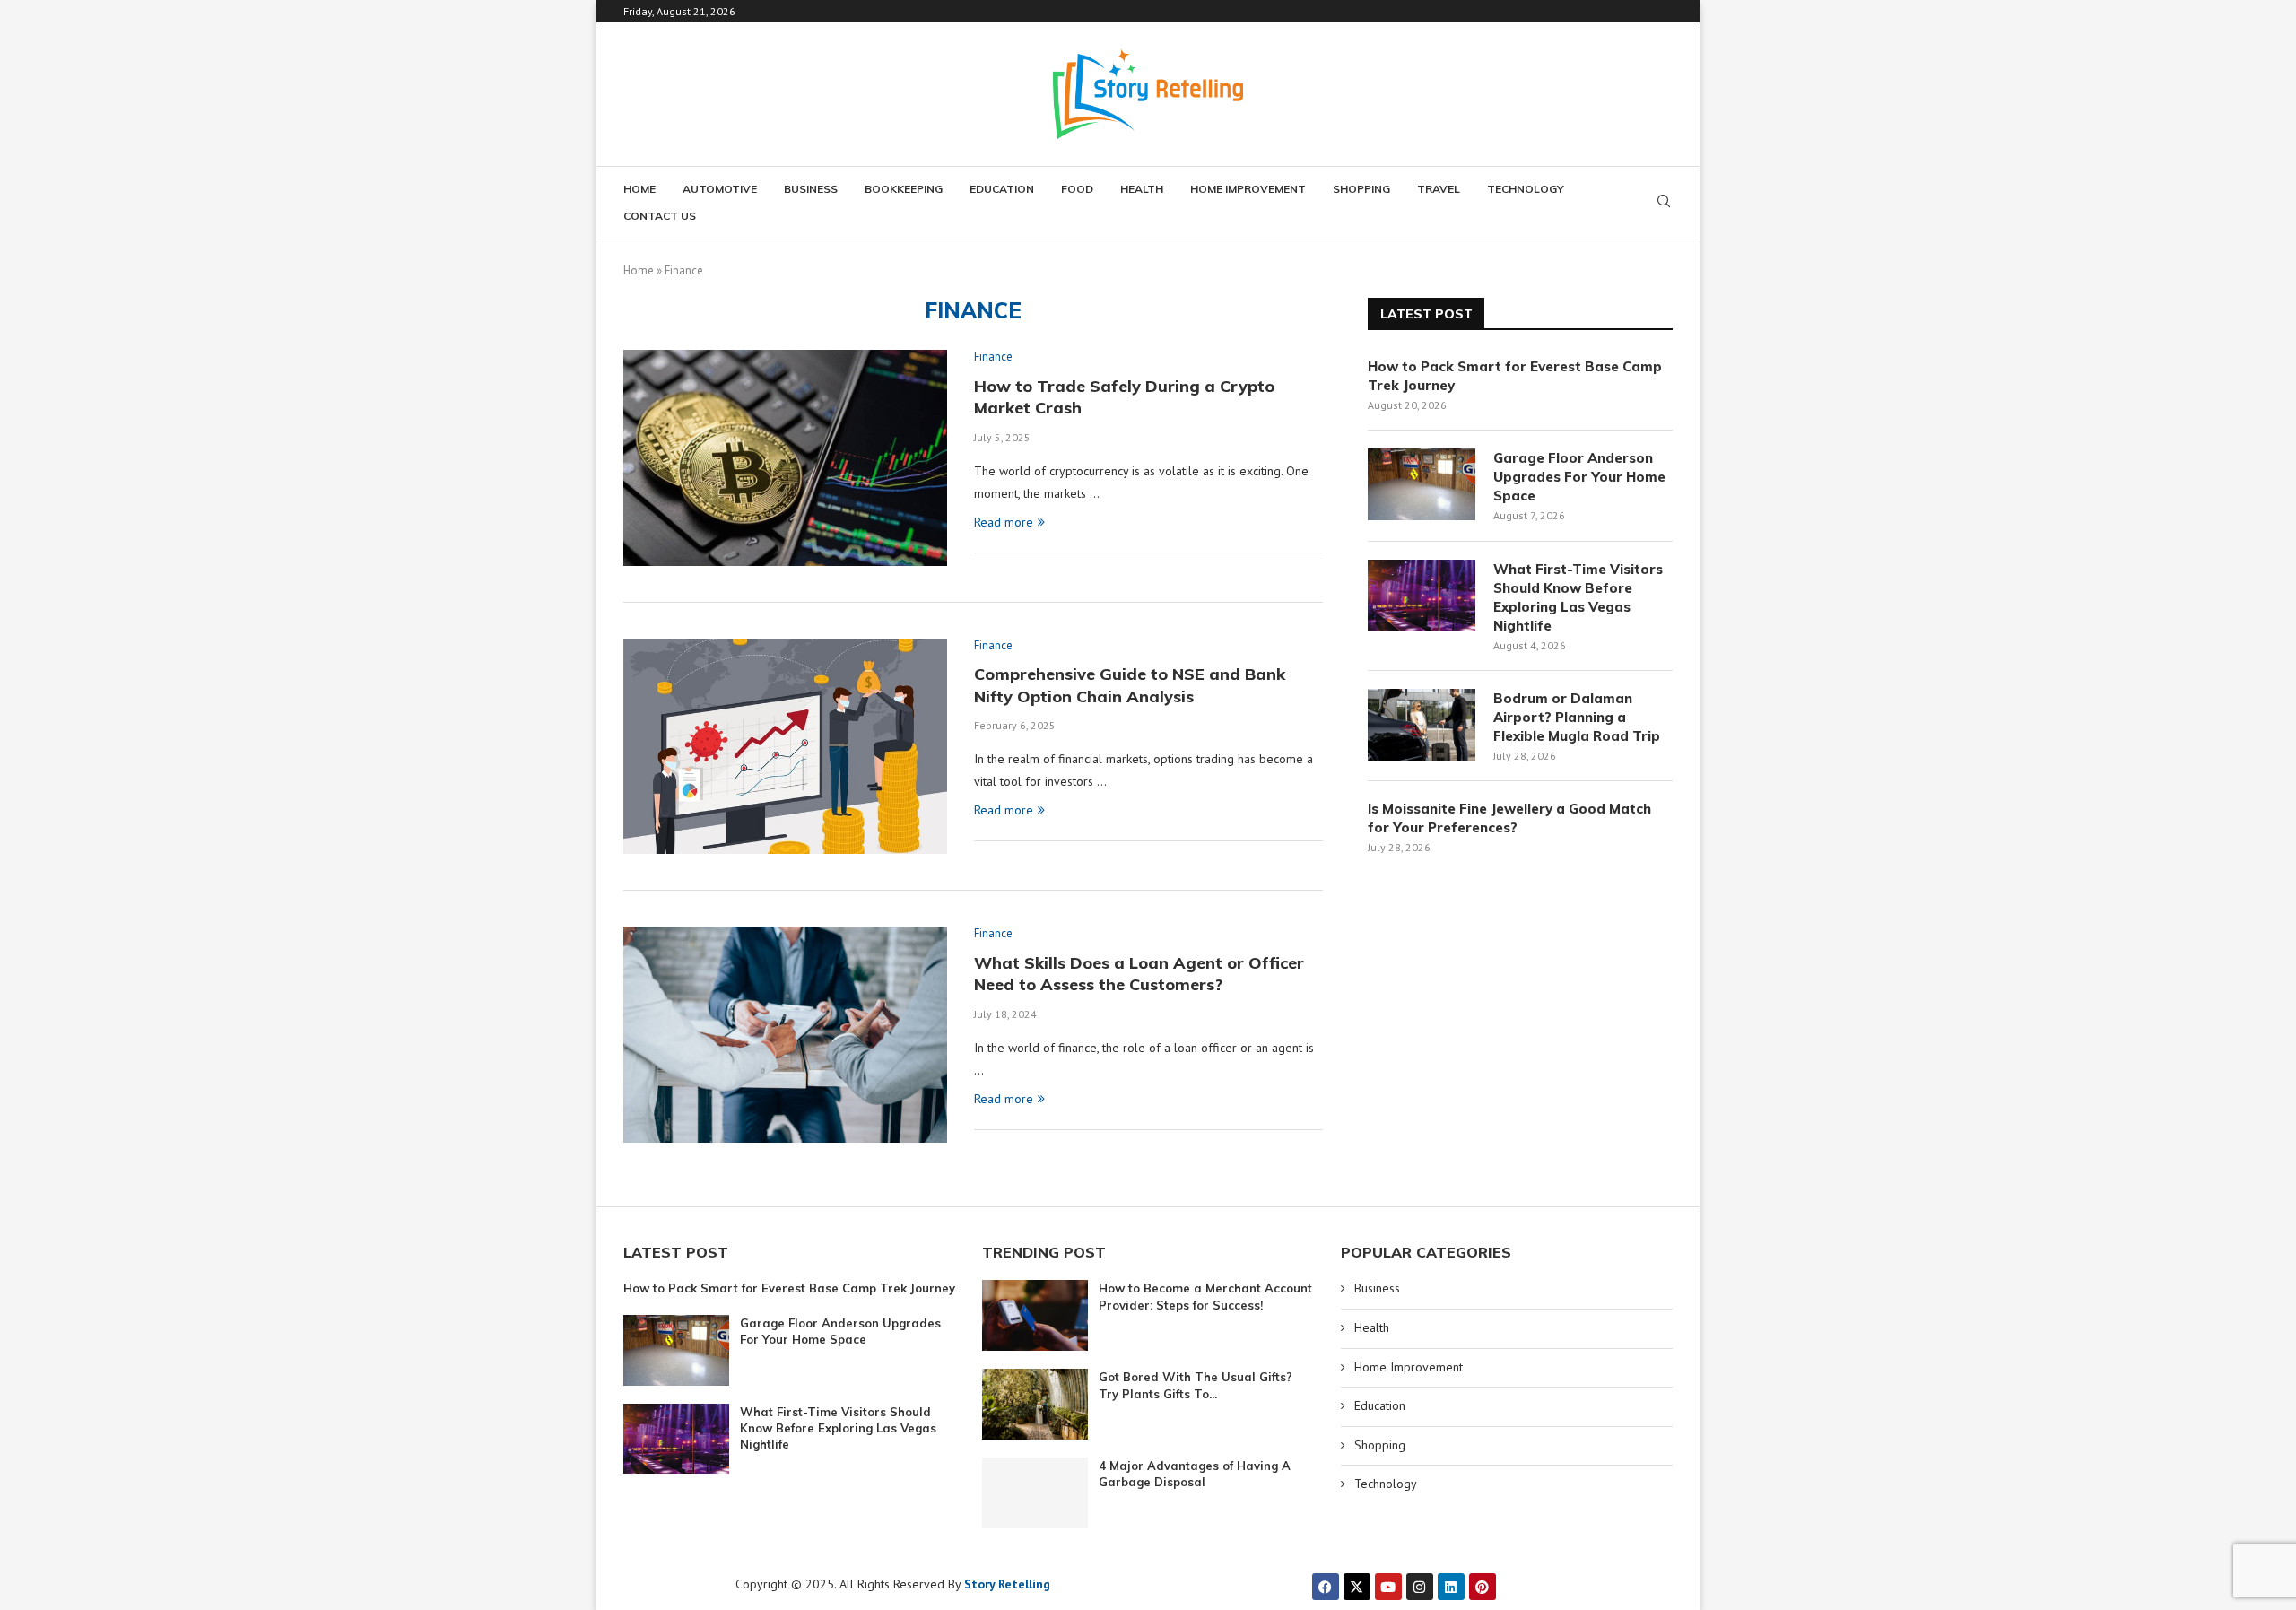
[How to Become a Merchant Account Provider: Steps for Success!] (1035, 1315)
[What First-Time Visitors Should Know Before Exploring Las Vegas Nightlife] (1422, 596)
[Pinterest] (1483, 1587)
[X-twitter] (1357, 1587)
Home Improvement (1248, 189)
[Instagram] (1420, 1587)
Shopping (1361, 189)
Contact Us (660, 216)
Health (1142, 189)
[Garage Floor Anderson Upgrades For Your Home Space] (1422, 484)
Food (1077, 189)
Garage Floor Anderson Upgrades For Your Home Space (1579, 477)
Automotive (720, 189)
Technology (1526, 189)
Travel (1439, 189)
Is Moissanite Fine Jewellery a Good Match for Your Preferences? (1509, 818)
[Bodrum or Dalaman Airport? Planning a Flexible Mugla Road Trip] (1422, 725)
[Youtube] (1388, 1587)
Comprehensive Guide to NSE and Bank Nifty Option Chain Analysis (1130, 685)
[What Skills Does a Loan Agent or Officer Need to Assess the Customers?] (785, 1034)
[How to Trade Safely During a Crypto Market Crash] (785, 457)
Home (639, 189)
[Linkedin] (1451, 1587)
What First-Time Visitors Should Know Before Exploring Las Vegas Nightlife (1578, 597)
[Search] (1664, 203)
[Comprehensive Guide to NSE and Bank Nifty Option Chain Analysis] (785, 746)
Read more (1004, 522)
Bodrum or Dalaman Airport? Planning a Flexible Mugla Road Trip (1577, 717)
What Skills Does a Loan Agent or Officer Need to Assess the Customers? (1139, 974)
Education (1002, 189)
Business (811, 189)
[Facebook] (1326, 1587)
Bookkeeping (904, 189)
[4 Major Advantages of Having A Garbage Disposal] (1035, 1493)
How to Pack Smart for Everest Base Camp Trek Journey (1515, 376)
